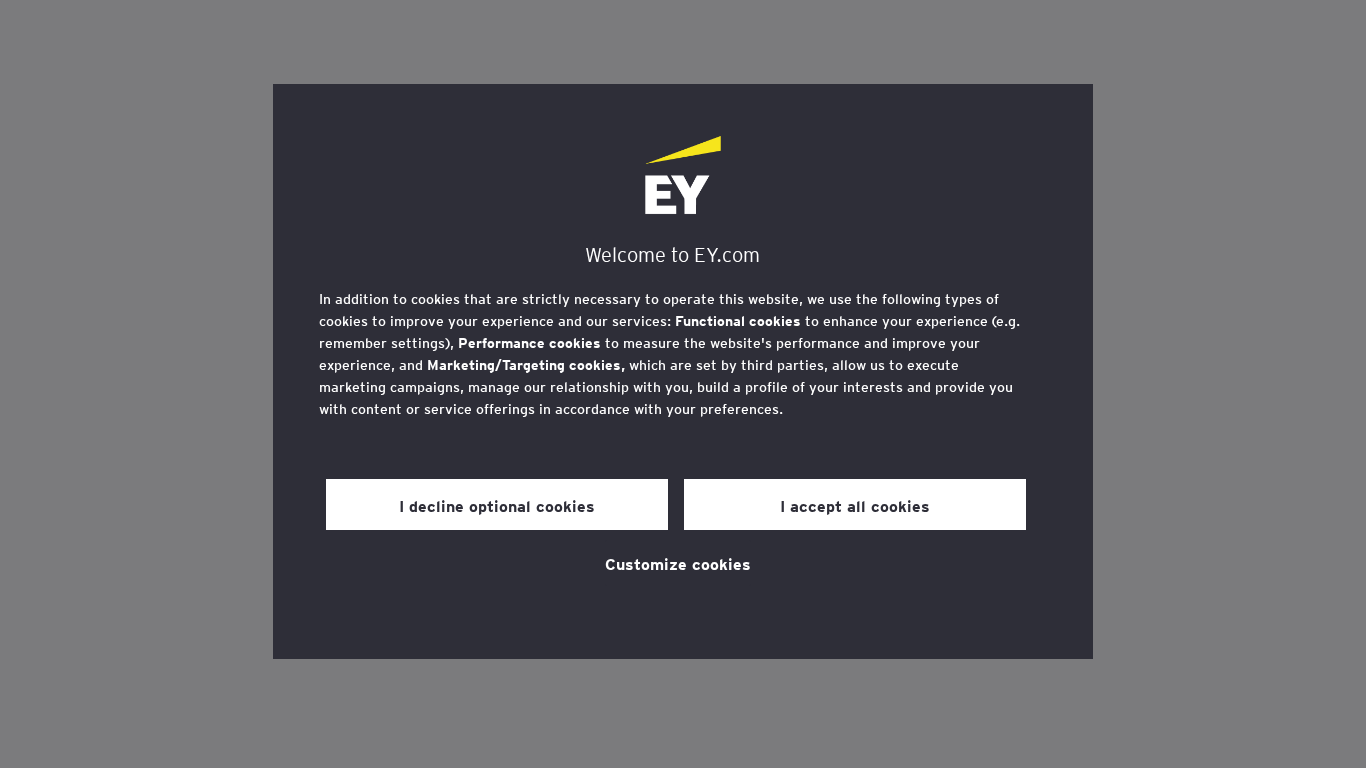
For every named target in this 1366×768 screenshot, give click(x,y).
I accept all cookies (855, 505)
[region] (683, 371)
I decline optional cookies (497, 505)
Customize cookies (678, 563)
